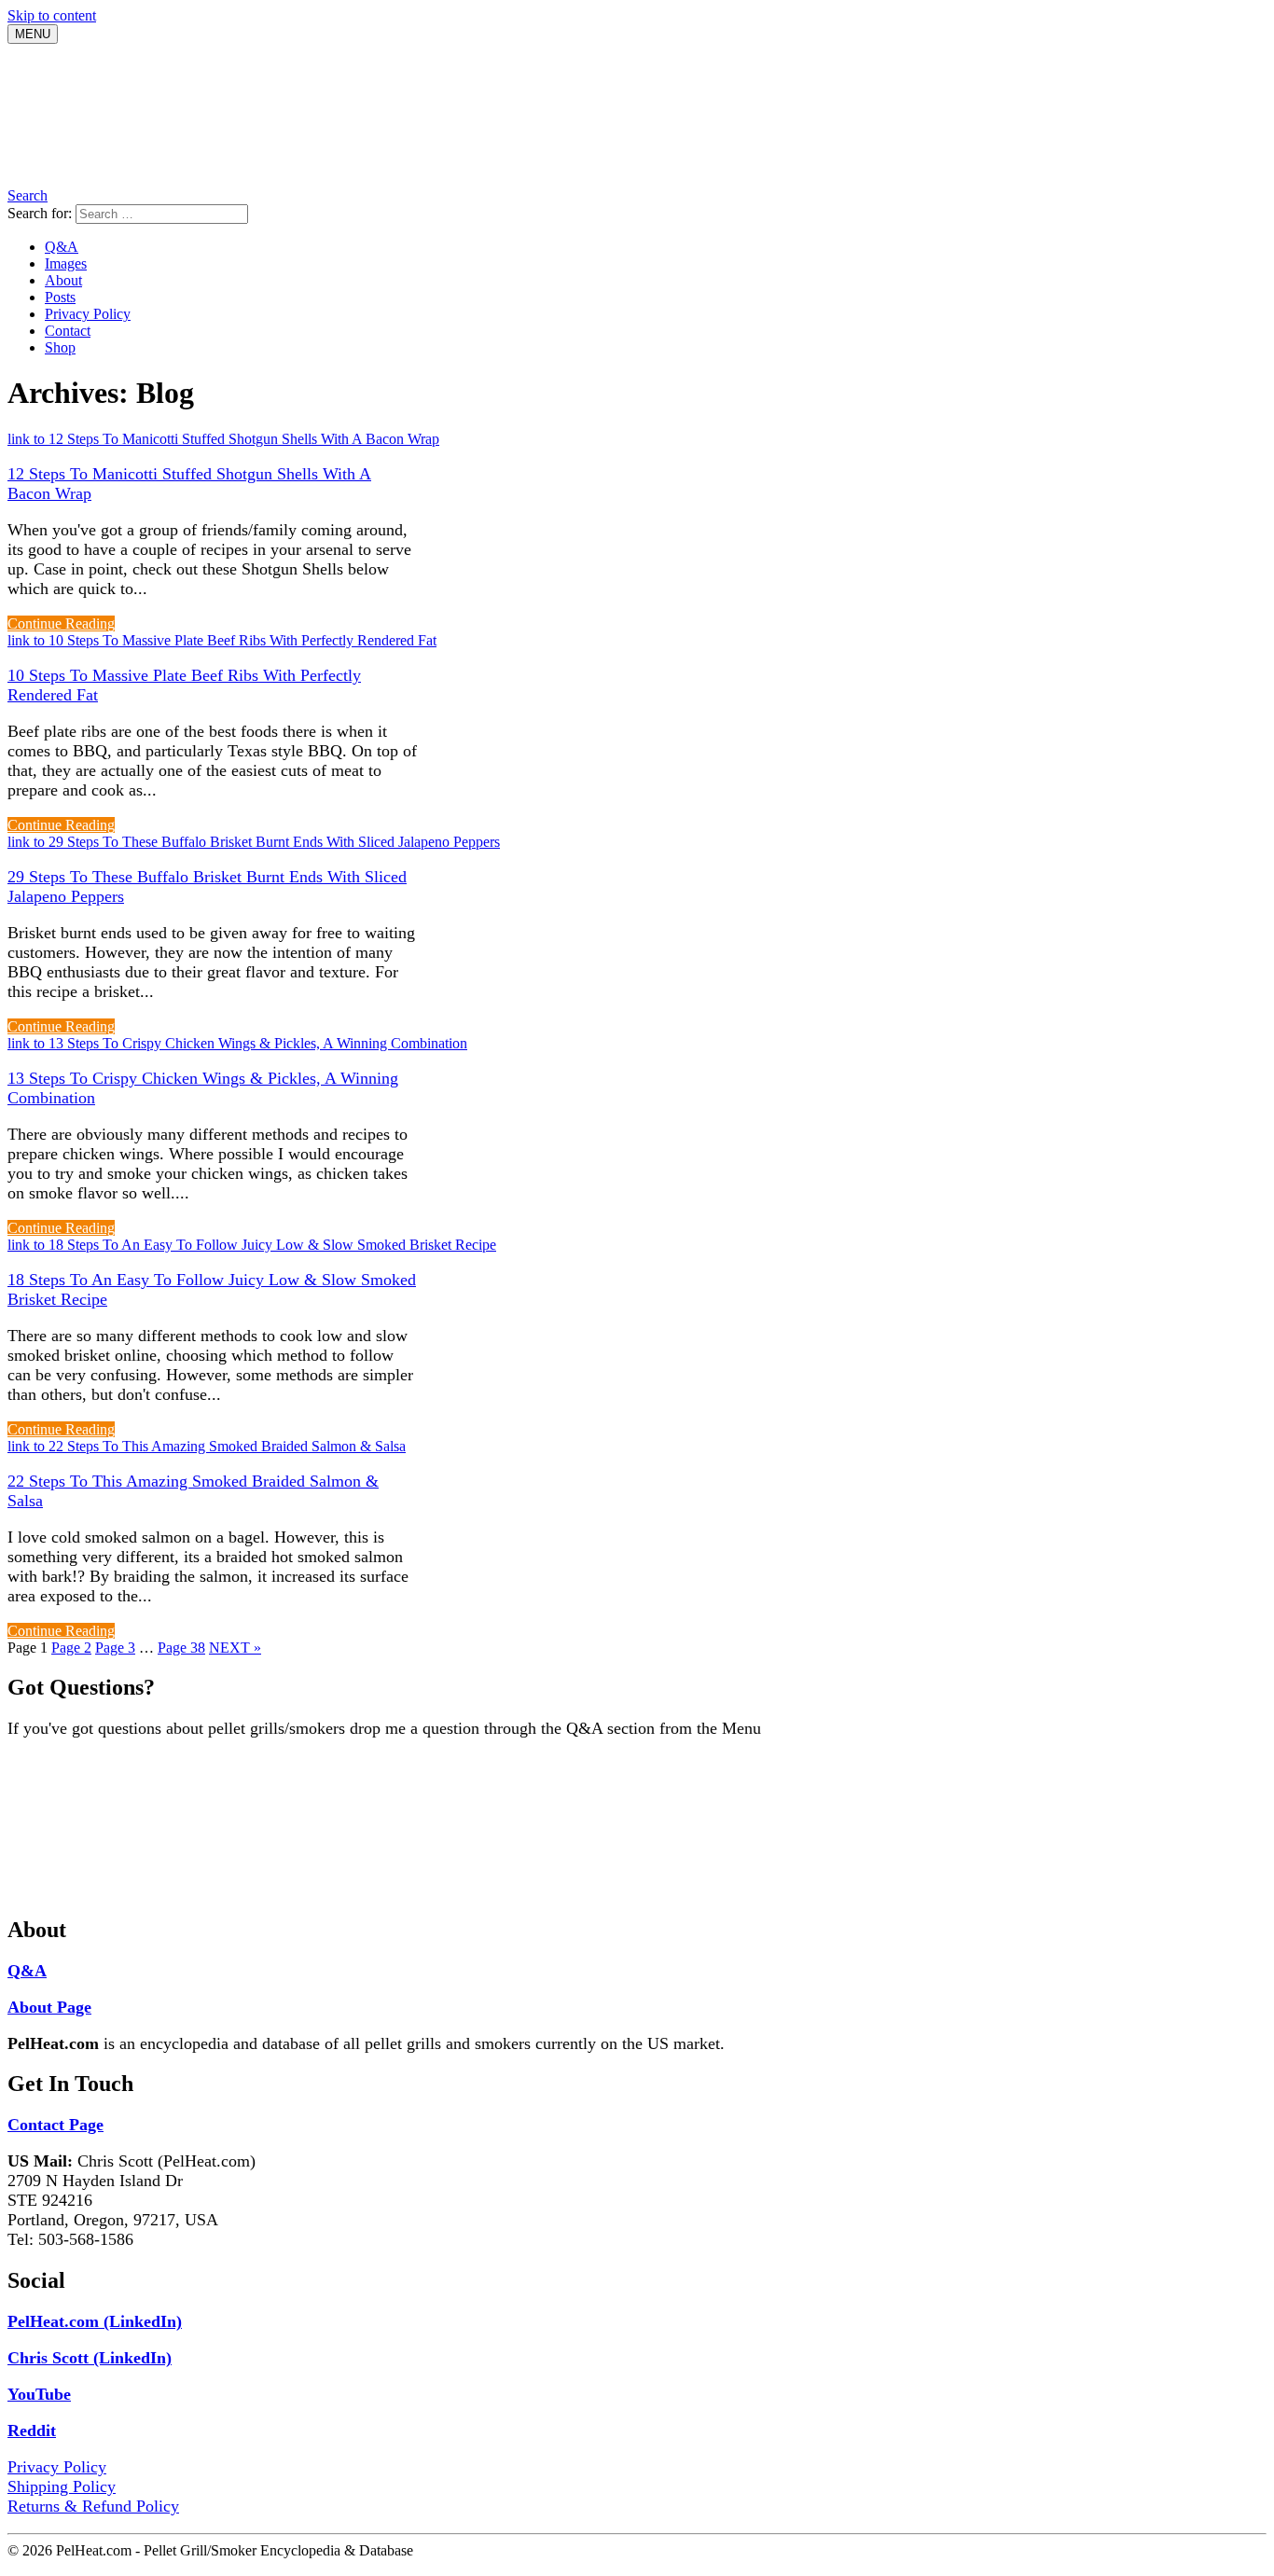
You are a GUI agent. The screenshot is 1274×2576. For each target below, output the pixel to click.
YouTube (39, 2394)
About (63, 280)
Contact (68, 331)
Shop (60, 347)
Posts (60, 297)
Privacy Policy (88, 314)
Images (66, 263)
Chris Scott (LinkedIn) (90, 2358)
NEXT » (235, 1648)
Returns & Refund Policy (93, 2506)
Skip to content (52, 15)
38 (181, 1648)
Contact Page (55, 2125)
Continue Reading (61, 623)
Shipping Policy (62, 2486)
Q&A (62, 247)
